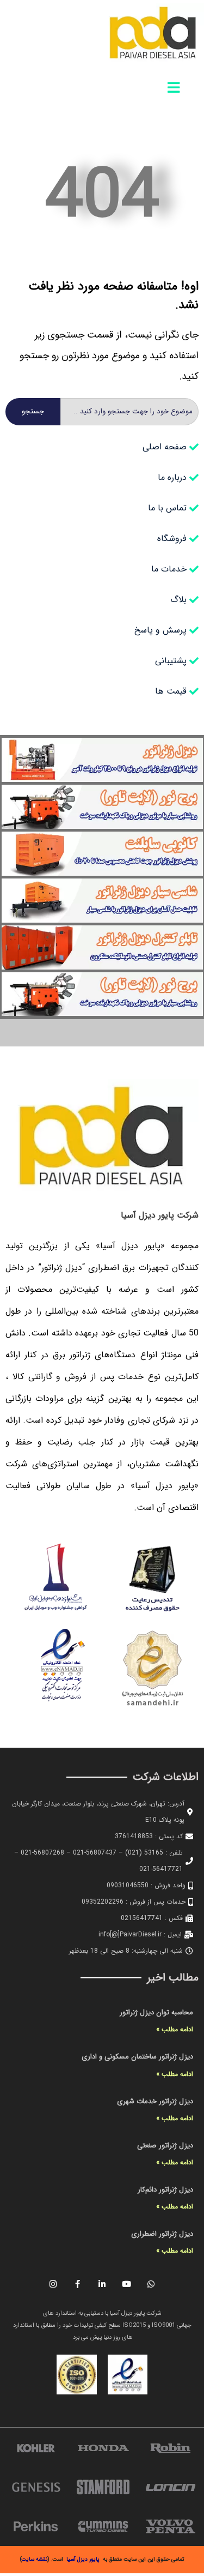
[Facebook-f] (78, 2284)
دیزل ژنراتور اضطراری (162, 2234)
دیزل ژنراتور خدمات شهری (155, 2101)
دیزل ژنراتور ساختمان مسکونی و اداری (137, 2057)
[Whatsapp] (151, 2284)
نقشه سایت (35, 2559)
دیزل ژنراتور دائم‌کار (165, 2190)
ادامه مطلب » (175, 2029)
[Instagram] (53, 2284)
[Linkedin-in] (102, 2284)
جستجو (33, 411)
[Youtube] (127, 2284)
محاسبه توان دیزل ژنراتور (156, 2012)
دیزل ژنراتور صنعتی (165, 2145)
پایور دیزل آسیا (83, 2559)
